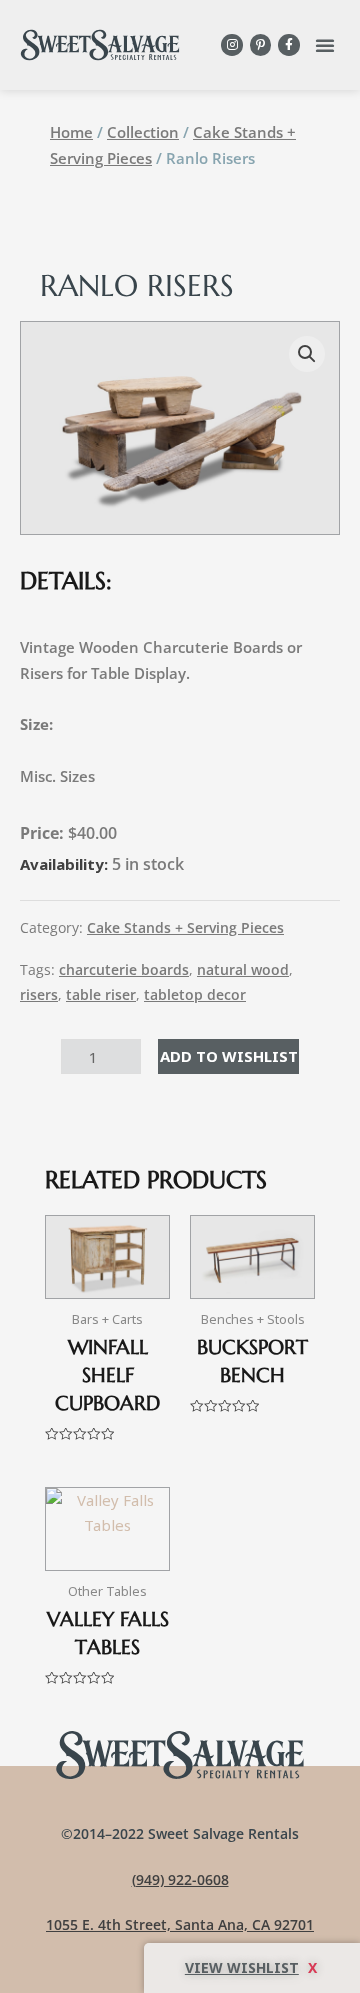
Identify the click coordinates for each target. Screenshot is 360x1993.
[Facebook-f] (289, 45)
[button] (325, 45)
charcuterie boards (124, 970)
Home (71, 132)
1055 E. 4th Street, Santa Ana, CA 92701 (180, 1924)
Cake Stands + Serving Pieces (185, 928)
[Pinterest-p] (261, 45)
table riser (101, 995)
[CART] (252, 1968)
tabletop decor (195, 995)
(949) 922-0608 (180, 1879)
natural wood (243, 970)
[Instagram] (232, 45)
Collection (143, 132)
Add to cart (228, 1056)
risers (39, 995)
